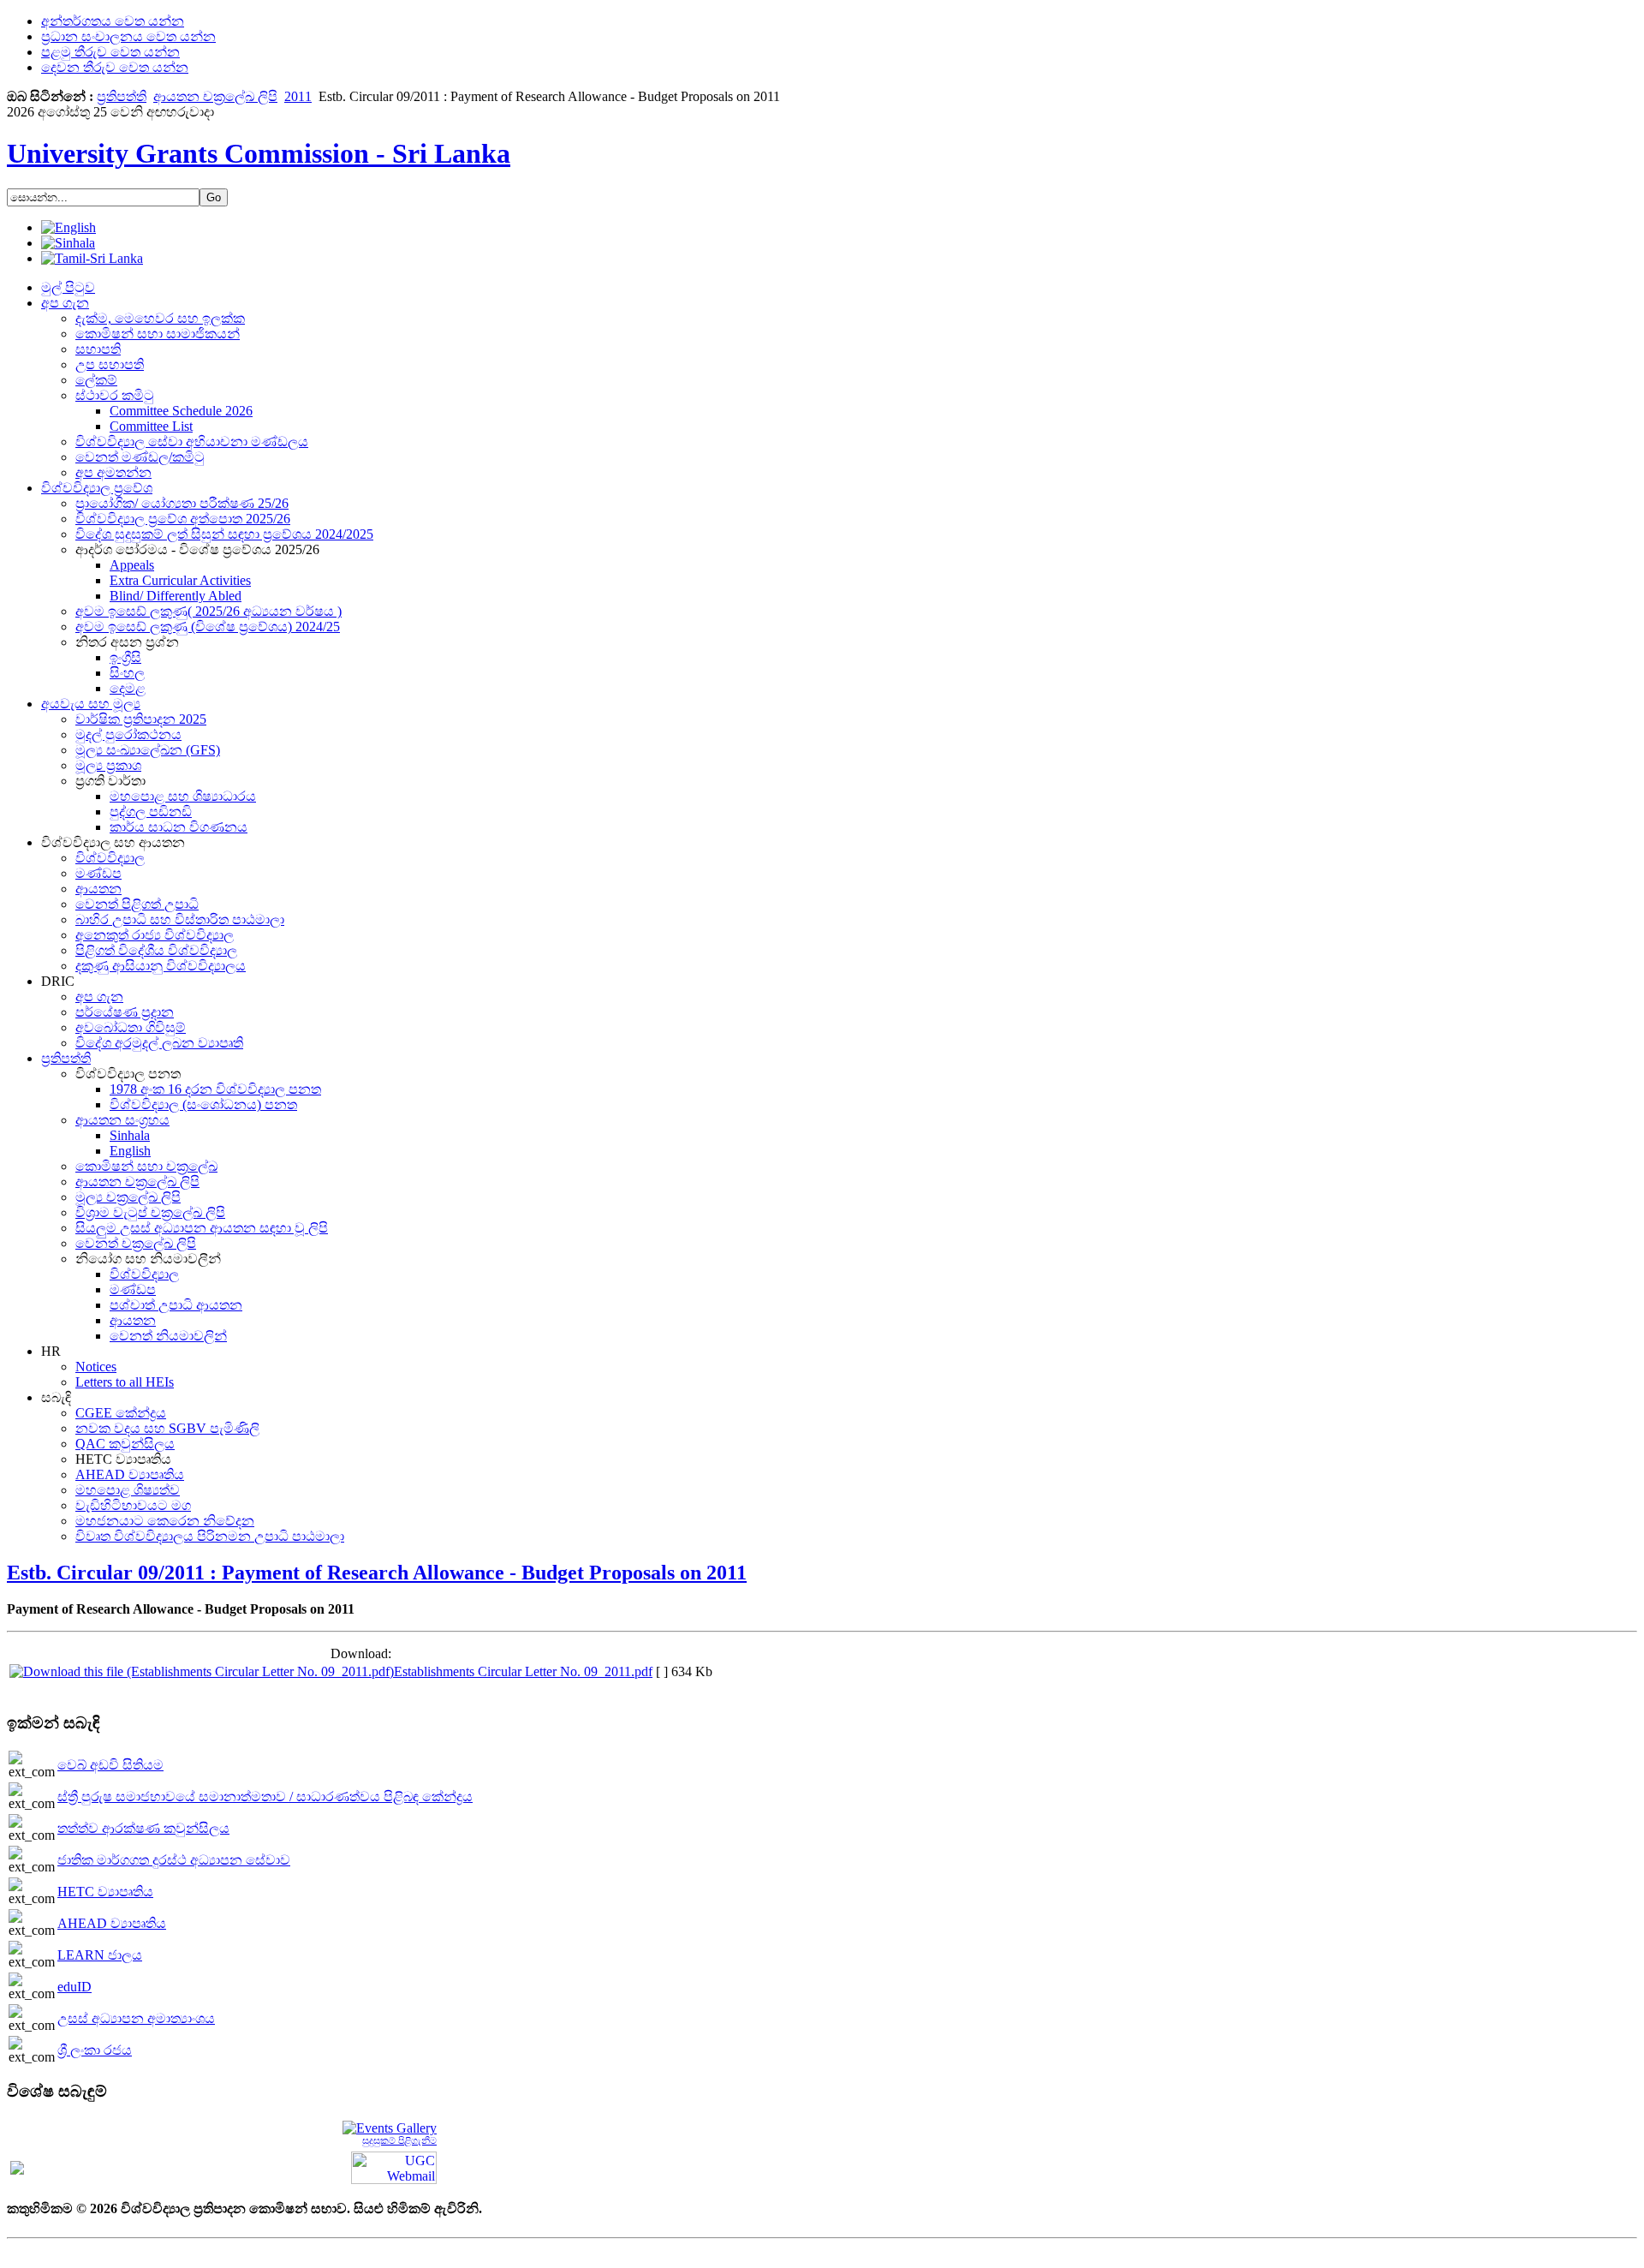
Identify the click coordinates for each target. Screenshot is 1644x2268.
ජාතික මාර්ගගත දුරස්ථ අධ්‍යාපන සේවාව (174, 1860)
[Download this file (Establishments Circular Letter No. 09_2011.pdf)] (202, 1671)
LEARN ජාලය (100, 1955)
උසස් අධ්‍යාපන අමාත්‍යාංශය (136, 2018)
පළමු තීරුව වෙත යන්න (110, 52)
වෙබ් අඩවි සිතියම (110, 1765)
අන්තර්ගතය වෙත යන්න (113, 21)
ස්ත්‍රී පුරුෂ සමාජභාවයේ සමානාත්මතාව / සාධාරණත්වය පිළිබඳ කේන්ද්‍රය (265, 1796)
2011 (298, 96)
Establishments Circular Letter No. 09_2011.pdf (523, 1671)
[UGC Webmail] (394, 2167)
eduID (74, 1987)
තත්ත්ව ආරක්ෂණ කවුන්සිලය (143, 1828)
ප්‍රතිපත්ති (122, 96)
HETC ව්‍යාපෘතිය (105, 1892)
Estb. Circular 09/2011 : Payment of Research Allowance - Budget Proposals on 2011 (377, 1573)
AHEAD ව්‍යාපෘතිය (112, 1923)
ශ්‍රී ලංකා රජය (95, 2050)
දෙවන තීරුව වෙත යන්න (115, 67)
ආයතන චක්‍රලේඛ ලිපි (215, 96)
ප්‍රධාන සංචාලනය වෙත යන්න (128, 36)
